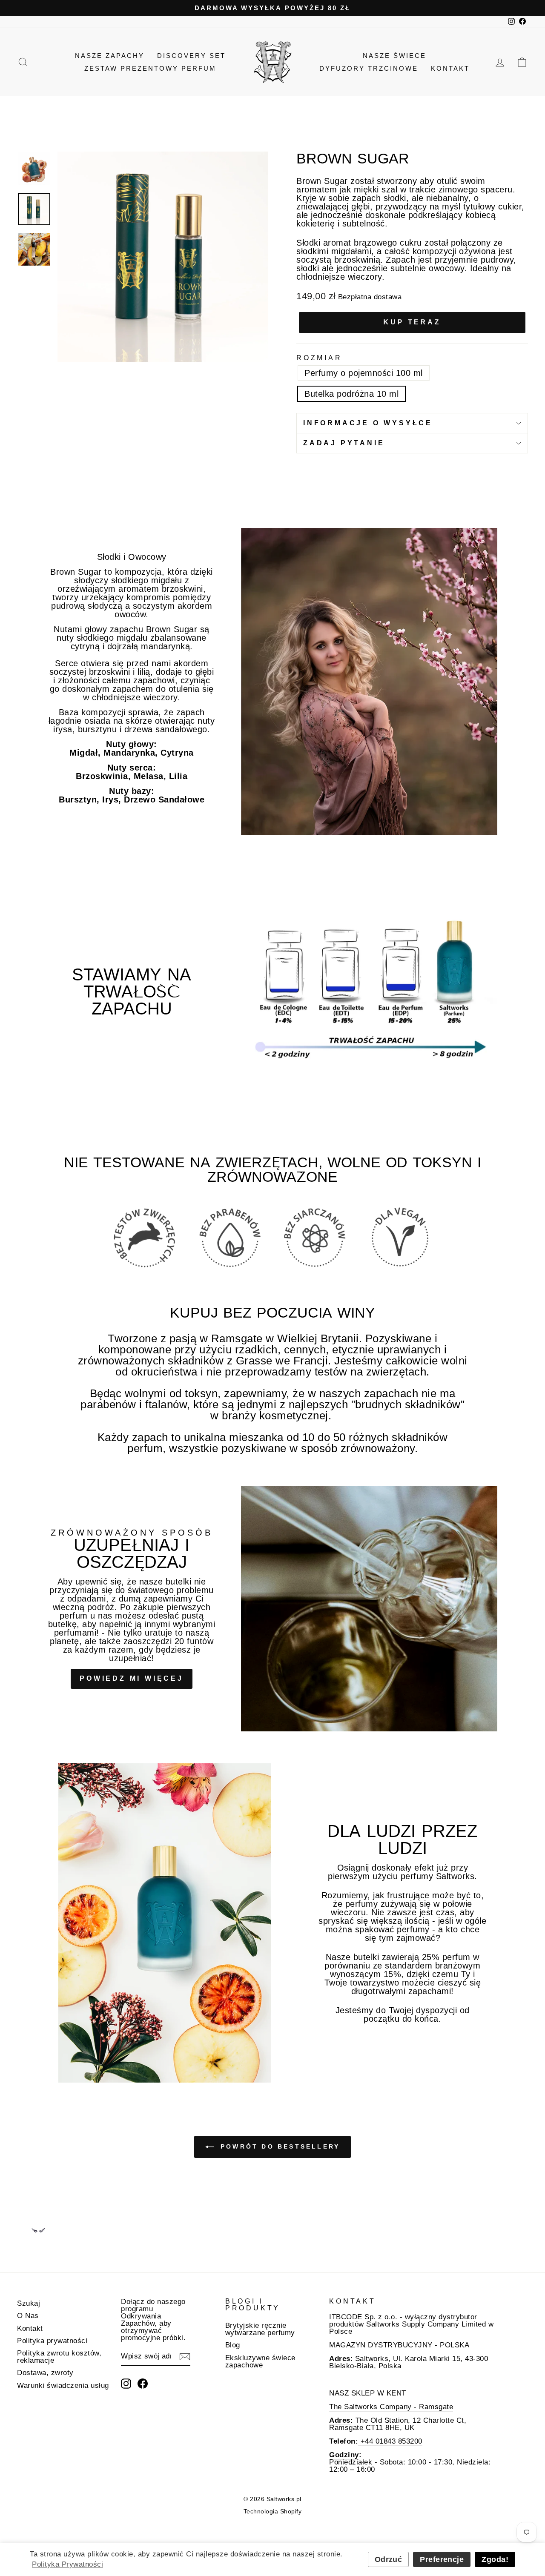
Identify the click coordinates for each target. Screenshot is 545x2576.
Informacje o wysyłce (368, 423)
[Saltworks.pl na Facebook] (143, 2384)
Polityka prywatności (52, 2341)
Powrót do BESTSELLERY (278, 2146)
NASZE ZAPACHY (110, 56)
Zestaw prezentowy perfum (150, 68)
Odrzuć (389, 2559)
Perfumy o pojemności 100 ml (364, 373)
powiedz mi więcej (132, 1678)
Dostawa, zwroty (45, 2373)
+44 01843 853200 (390, 2441)
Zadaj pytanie (344, 443)
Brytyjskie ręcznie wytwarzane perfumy (260, 2329)
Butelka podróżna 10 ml (351, 394)
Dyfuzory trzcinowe (369, 68)
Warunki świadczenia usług (63, 2385)
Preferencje (442, 2559)
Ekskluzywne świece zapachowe (260, 2361)
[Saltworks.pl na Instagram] (126, 2384)
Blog (233, 2345)
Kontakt (450, 68)
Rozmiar (319, 358)
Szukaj (29, 2303)
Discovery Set (191, 56)
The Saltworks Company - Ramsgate (391, 2407)
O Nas (28, 2316)
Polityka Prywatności (67, 2564)
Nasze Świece (394, 56)
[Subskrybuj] (185, 2357)
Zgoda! (495, 2559)
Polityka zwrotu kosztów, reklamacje (59, 2357)
